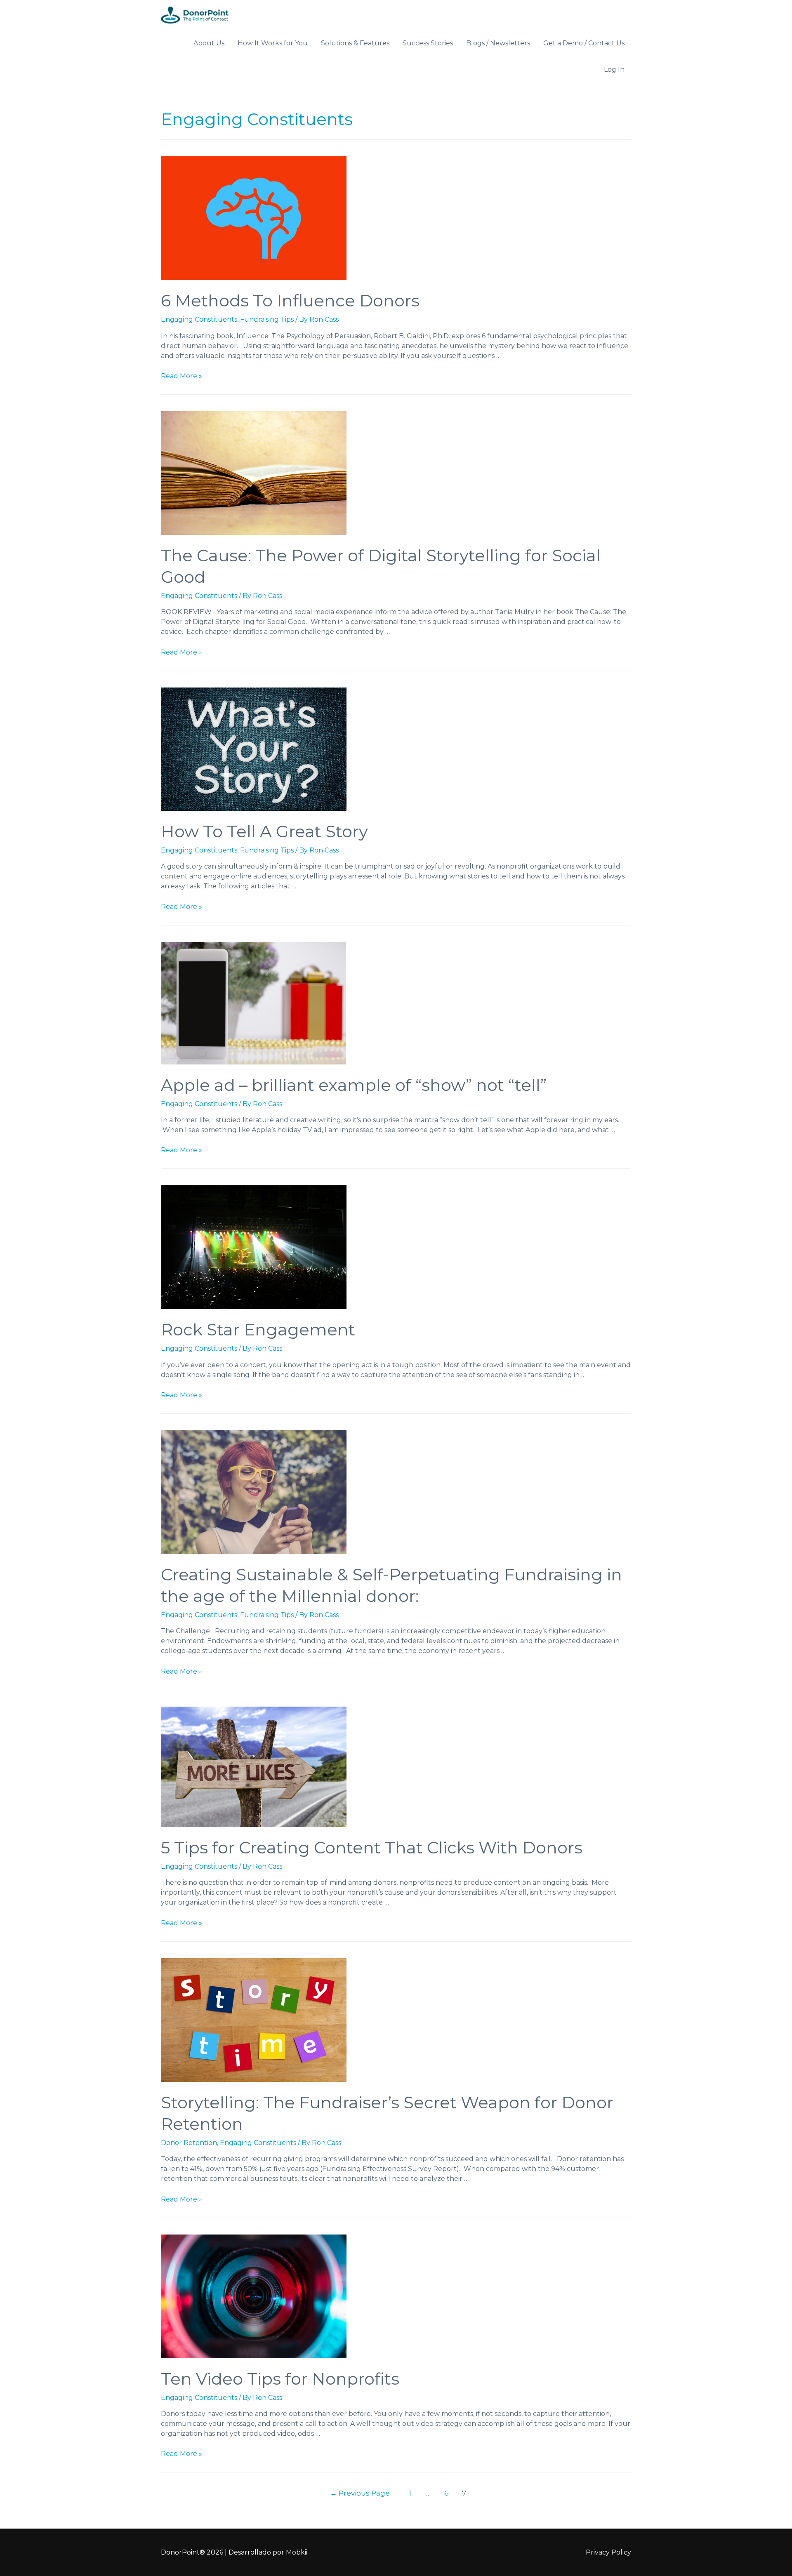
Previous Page (360, 2493)
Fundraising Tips (267, 319)
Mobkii (297, 2552)
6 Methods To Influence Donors (290, 300)
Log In (614, 69)
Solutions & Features (355, 43)
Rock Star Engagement (258, 1329)
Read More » (181, 376)
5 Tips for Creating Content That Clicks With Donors (372, 1847)
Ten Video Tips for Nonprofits (280, 2379)
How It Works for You (273, 43)
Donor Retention (189, 2143)
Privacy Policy (608, 2552)
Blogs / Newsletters (498, 43)
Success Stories (428, 43)
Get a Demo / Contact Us (584, 43)
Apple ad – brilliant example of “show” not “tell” (354, 1085)
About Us (209, 43)
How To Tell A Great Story (264, 831)
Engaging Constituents (199, 319)
